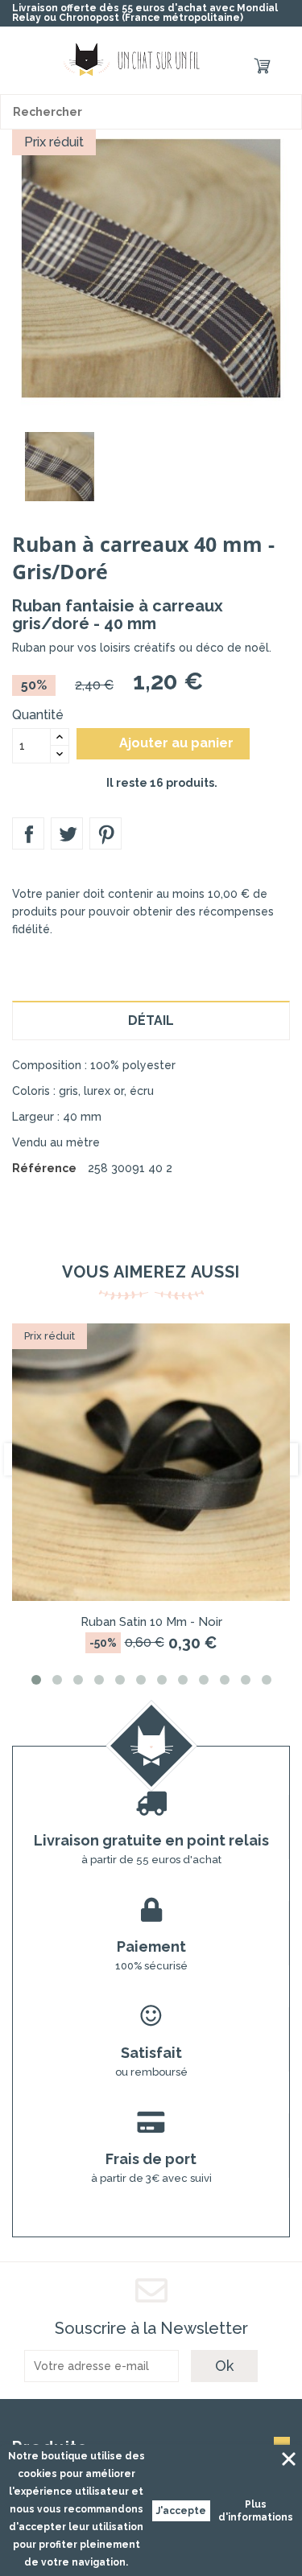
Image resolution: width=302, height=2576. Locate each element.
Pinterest (105, 833)
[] (284, 112)
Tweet (67, 833)
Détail (151, 1021)
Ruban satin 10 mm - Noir (151, 1622)
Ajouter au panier (165, 743)
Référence (44, 1168)
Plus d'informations (256, 2511)
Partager (28, 833)
